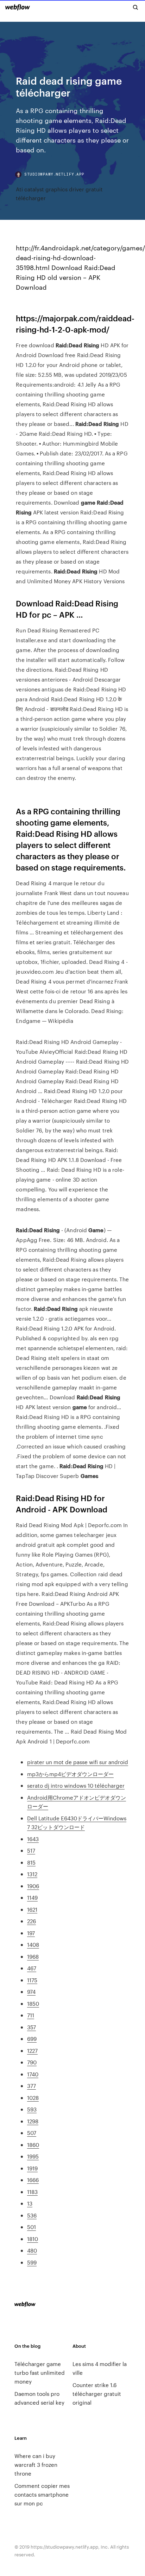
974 (31, 1992)
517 (31, 1850)
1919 (32, 2168)
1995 (33, 2156)
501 (31, 2227)
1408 (33, 1944)
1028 (33, 2098)
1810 (33, 2239)
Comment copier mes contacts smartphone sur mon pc (42, 2494)
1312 (32, 1874)
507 (32, 2133)
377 (31, 2086)
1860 (33, 2145)
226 (31, 1921)
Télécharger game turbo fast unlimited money (40, 2373)
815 (31, 1862)
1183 (32, 2192)
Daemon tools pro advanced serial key (39, 2398)
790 (32, 2062)
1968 (33, 1956)
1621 (32, 1909)
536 (32, 2215)
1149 (32, 1897)
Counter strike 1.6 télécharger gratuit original (97, 2394)
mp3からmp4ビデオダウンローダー (70, 1774)
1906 (33, 1886)
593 (32, 2109)
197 (31, 1933)
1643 (33, 1839)
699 (32, 2039)
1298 (33, 2121)
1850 (33, 2003)
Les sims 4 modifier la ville (100, 2368)
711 (31, 2015)
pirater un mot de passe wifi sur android (78, 1762)
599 (32, 2262)
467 (32, 1968)
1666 (33, 2180)
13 (30, 2203)
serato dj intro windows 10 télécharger (76, 1785)
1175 (32, 1980)
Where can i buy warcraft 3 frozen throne (36, 2465)
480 (32, 2250)
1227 (32, 2051)
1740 (33, 2074)
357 (31, 2027)
